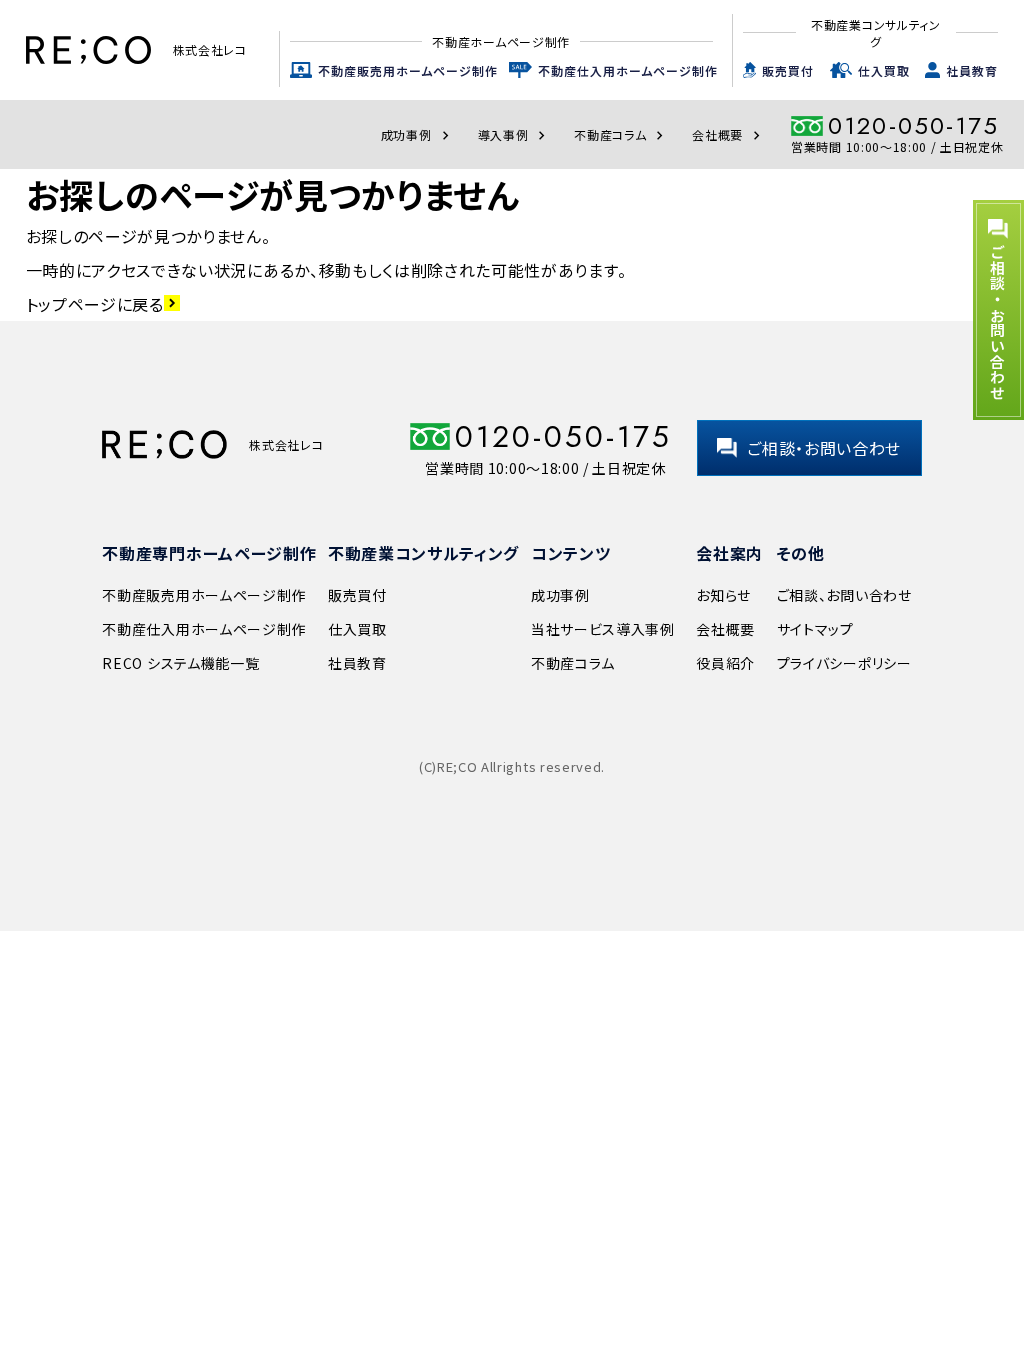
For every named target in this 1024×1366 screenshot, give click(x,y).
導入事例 (514, 135)
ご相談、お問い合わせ (844, 595)
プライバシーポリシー (844, 663)
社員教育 (972, 70)
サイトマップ (815, 629)
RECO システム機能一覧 (180, 663)
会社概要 (728, 135)
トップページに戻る (103, 304)
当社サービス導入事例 (603, 629)
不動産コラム (621, 135)
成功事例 (417, 135)
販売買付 (788, 70)
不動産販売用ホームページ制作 (408, 70)
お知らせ (723, 595)
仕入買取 (884, 70)
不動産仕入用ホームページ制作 (628, 70)
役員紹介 (725, 663)
